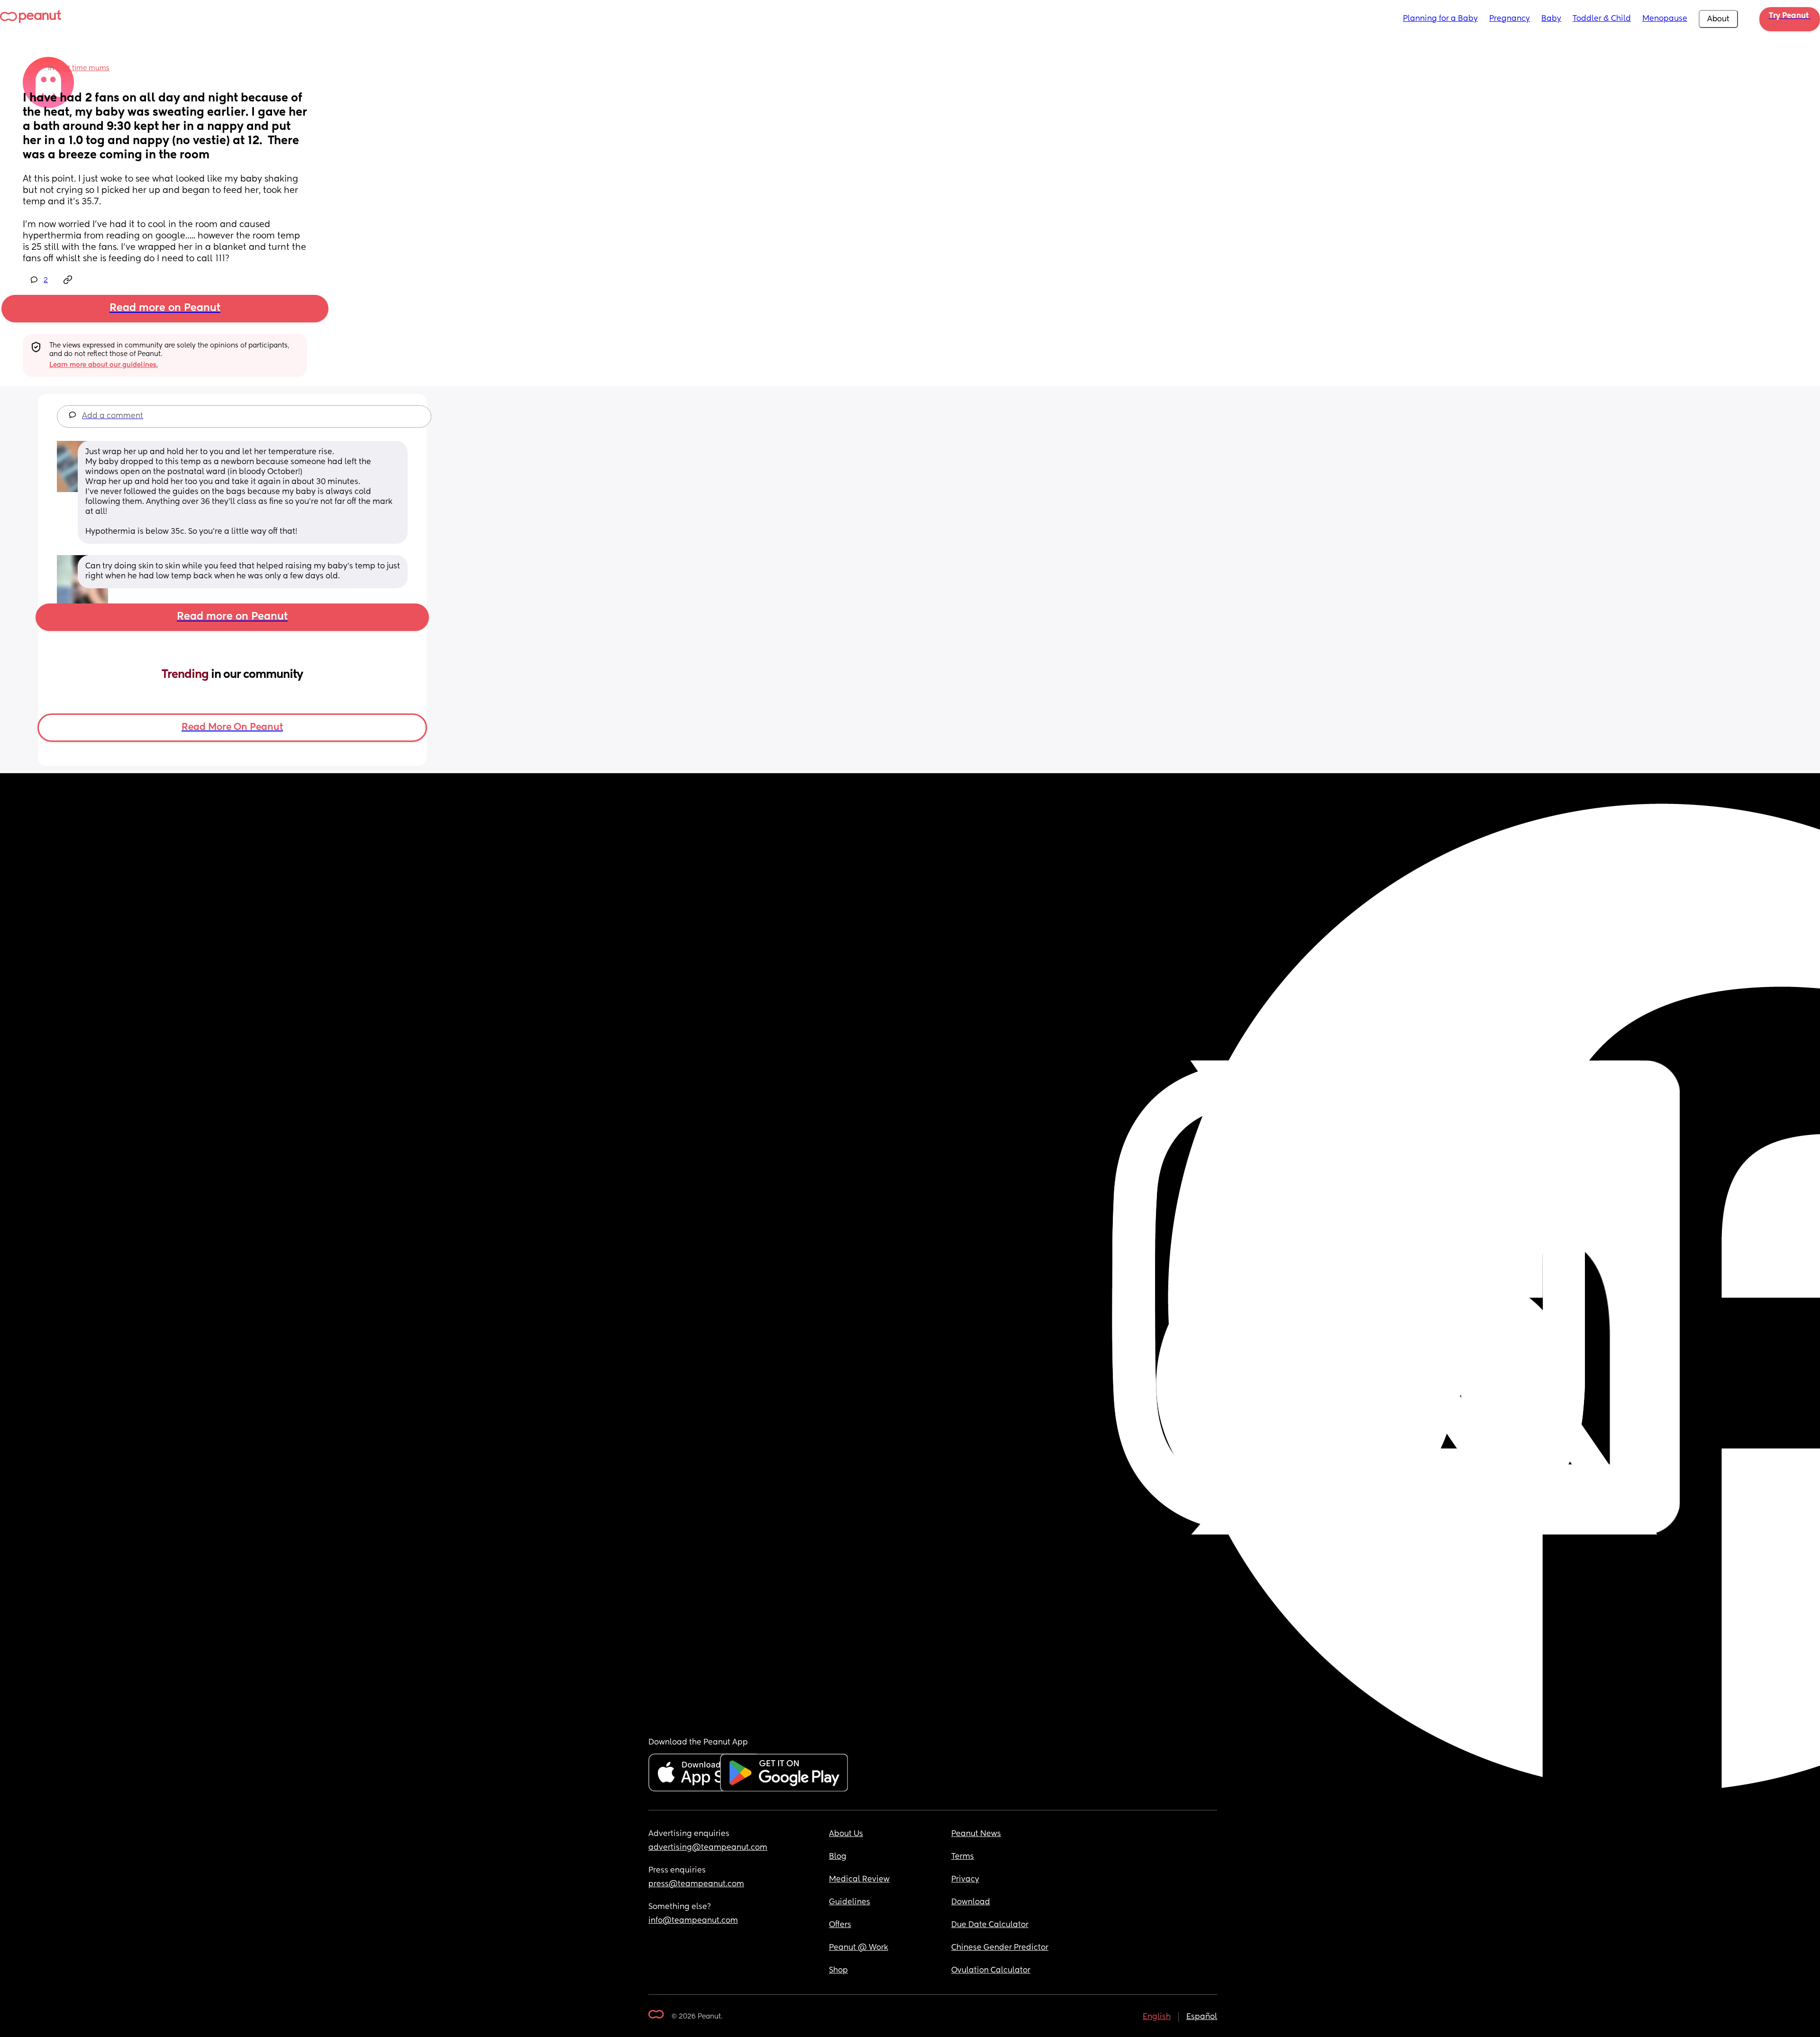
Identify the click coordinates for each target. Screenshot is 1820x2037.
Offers (840, 1925)
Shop (838, 1971)
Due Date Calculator (990, 1925)
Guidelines (850, 1902)
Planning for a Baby (1440, 19)
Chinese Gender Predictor (1000, 1948)
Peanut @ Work (859, 1948)
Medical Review (859, 1880)
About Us (846, 1834)
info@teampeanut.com (693, 1921)
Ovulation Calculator (991, 1971)
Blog (838, 1857)
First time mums (83, 68)
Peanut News (976, 1834)
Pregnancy (1510, 19)
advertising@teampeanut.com (708, 1848)
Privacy (965, 1880)
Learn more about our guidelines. (104, 365)
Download (971, 1902)
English (1157, 2017)
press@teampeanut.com (696, 1884)
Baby (1551, 19)
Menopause (1665, 19)
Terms (963, 1857)
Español (1202, 2017)
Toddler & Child (1602, 19)
